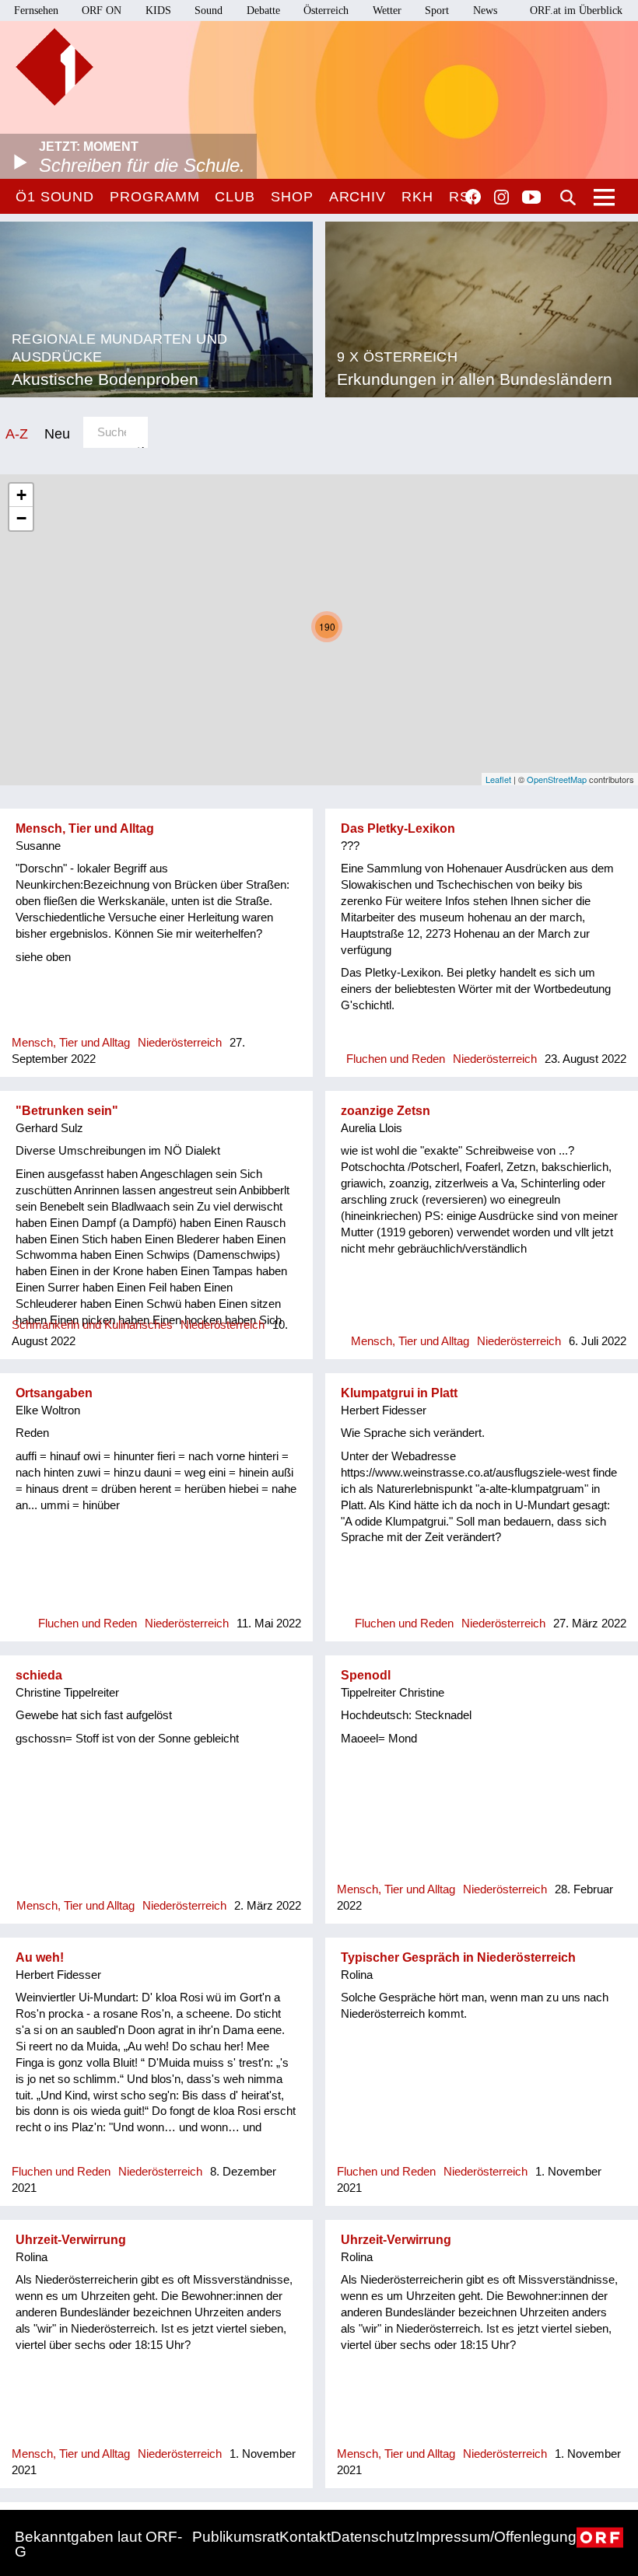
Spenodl (366, 1675)
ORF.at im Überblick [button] (576, 10)
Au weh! (40, 1957)
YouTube (531, 198)
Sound (209, 10)
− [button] (21, 518)
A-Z (17, 433)
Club (235, 197)
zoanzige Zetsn (386, 1111)
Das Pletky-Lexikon (398, 828)
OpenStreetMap (557, 779)
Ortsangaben (54, 1393)
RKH (417, 197)
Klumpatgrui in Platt (399, 1393)
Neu (57, 433)
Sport (437, 10)
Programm (154, 197)
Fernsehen (36, 10)
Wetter (387, 10)
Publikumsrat (236, 2537)
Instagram (501, 197)
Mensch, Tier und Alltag (85, 828)
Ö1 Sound (55, 197)
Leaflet (498, 779)
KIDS (158, 10)
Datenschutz (373, 2537)
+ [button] (21, 495)
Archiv (358, 197)
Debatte (263, 10)
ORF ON (102, 10)
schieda (39, 1675)
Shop (292, 197)
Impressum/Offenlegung (496, 2537)
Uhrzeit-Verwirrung (71, 2240)
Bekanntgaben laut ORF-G (98, 2544)
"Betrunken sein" (67, 1111)
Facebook (473, 197)
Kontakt (305, 2537)
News (485, 10)
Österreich (326, 10)
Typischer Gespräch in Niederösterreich (458, 1957)
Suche (568, 197)
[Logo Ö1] (54, 67)
